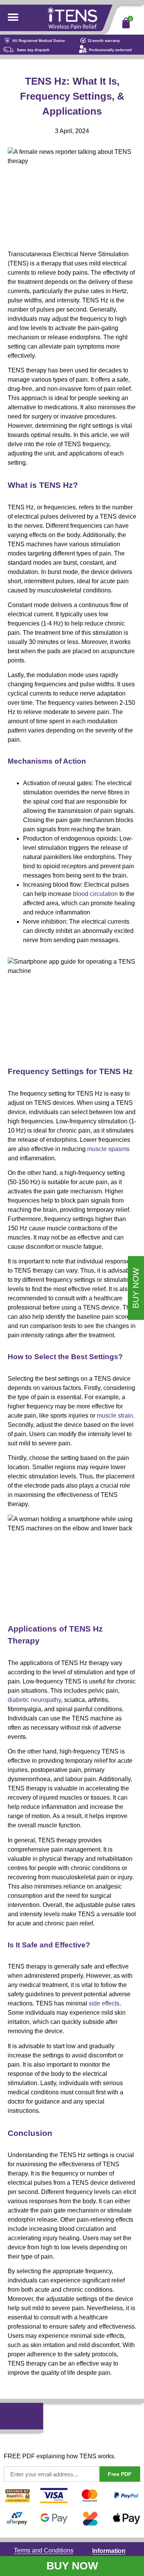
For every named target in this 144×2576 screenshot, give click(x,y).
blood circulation (95, 894)
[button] (13, 17)
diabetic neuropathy (34, 1700)
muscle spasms (108, 1149)
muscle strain (115, 1416)
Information (109, 2551)
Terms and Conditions (44, 2550)
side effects (104, 2003)
